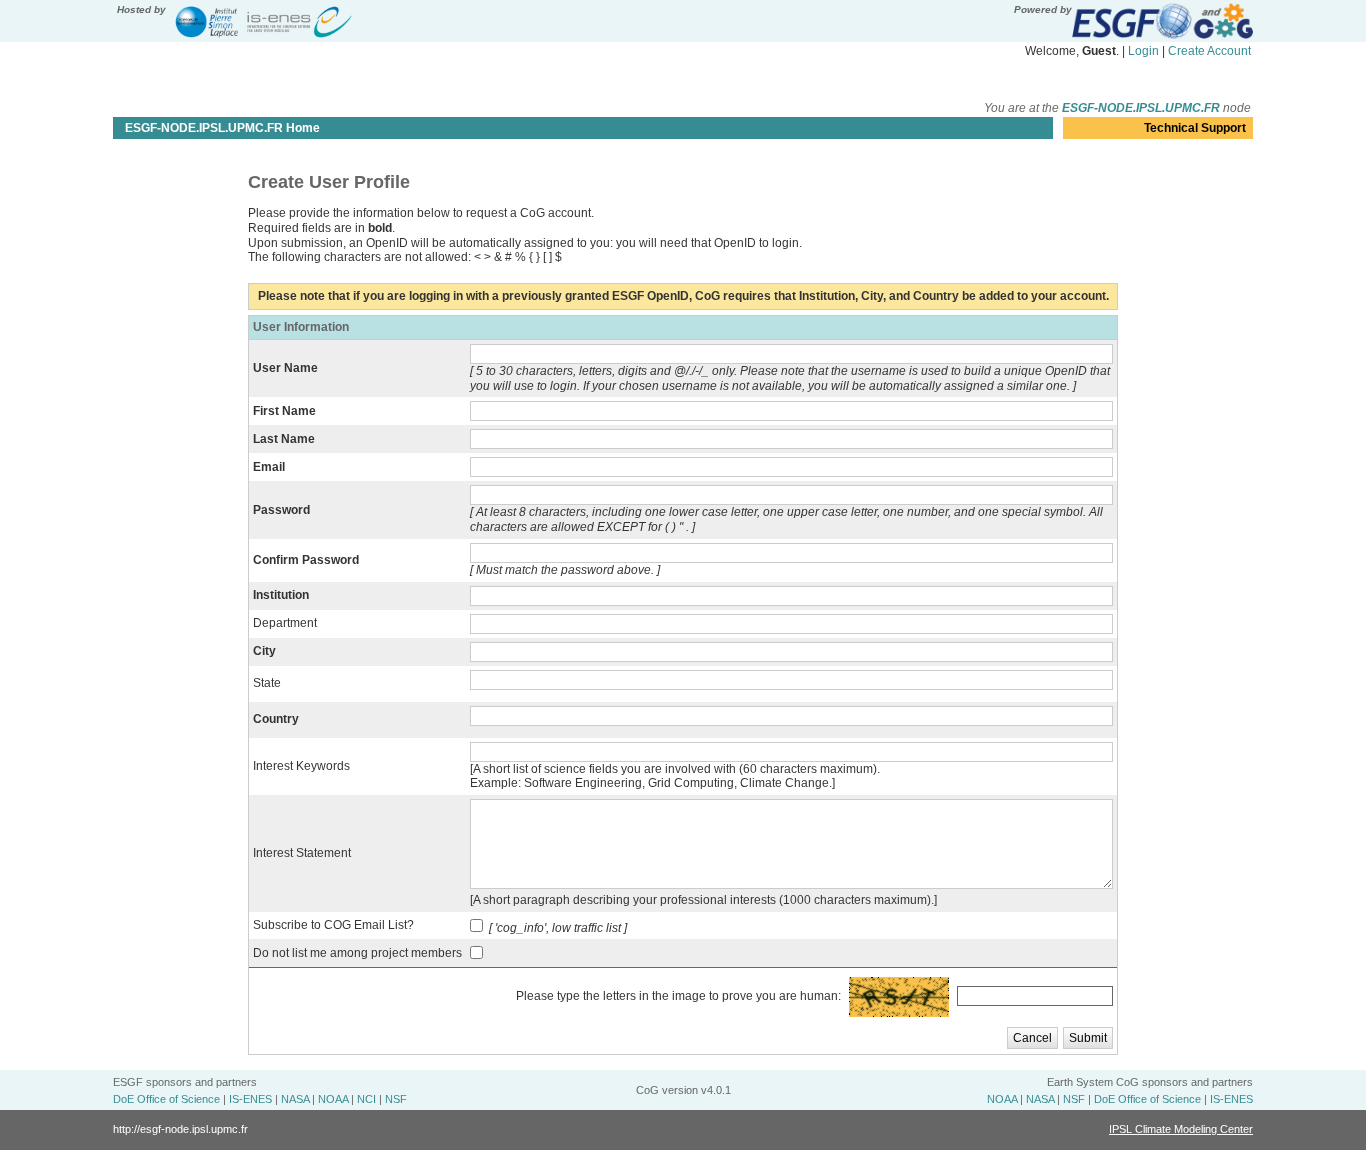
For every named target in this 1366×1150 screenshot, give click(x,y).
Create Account (1209, 51)
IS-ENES (250, 1099)
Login (1143, 51)
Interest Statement (302, 853)
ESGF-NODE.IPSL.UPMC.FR (1141, 108)
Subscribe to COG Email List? (333, 925)
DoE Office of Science (166, 1099)
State (267, 683)
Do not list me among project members (357, 953)
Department (285, 623)
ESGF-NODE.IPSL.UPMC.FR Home (222, 128)
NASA (295, 1099)
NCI (366, 1099)
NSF (396, 1099)
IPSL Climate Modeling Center (1181, 1129)
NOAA (333, 1099)
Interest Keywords (301, 766)
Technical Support (1195, 128)
